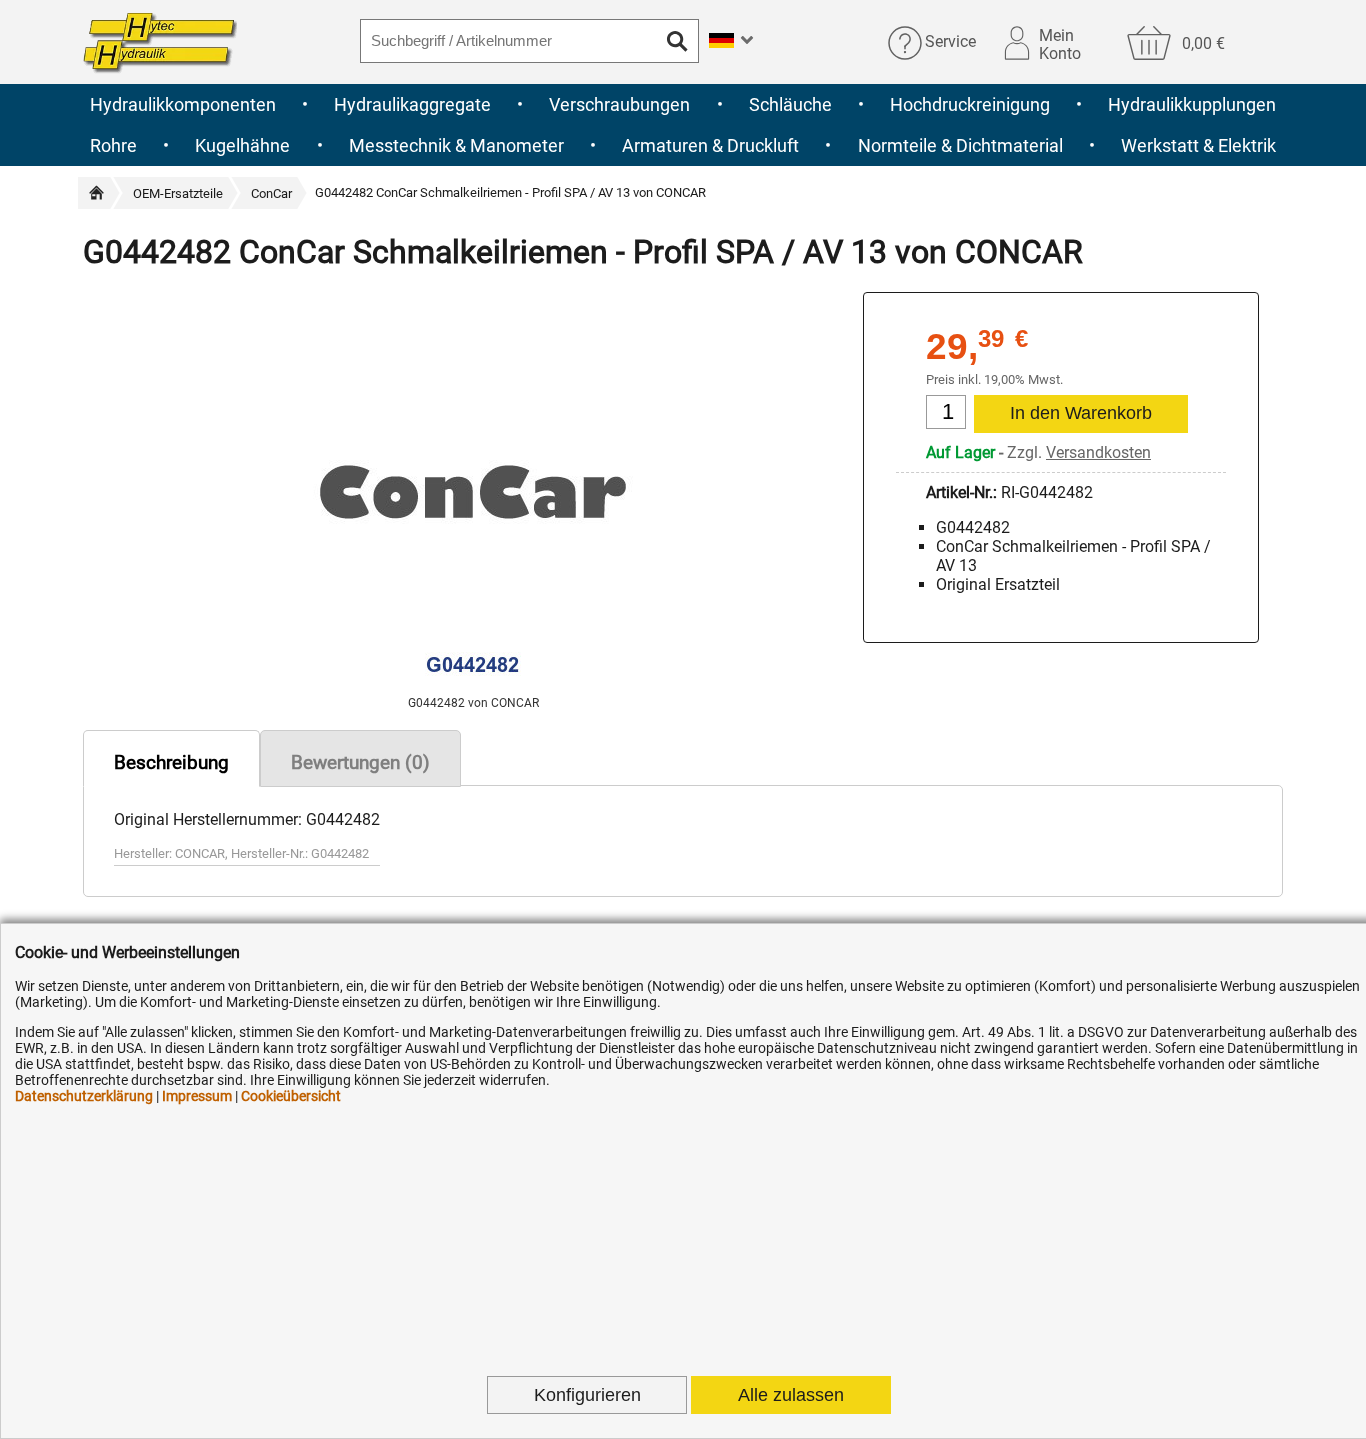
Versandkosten (1098, 452)
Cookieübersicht (291, 1096)
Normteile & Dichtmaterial (960, 145)
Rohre (113, 145)
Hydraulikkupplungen (1192, 104)
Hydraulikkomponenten (183, 104)
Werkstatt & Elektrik (1198, 145)
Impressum (197, 1096)
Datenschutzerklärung (84, 1096)
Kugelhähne (242, 145)
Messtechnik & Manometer (456, 145)
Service (950, 42)
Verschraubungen (619, 104)
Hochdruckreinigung (970, 104)
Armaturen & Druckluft (710, 145)
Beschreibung (171, 762)
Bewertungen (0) (360, 762)
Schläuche (790, 104)
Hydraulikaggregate (412, 104)
